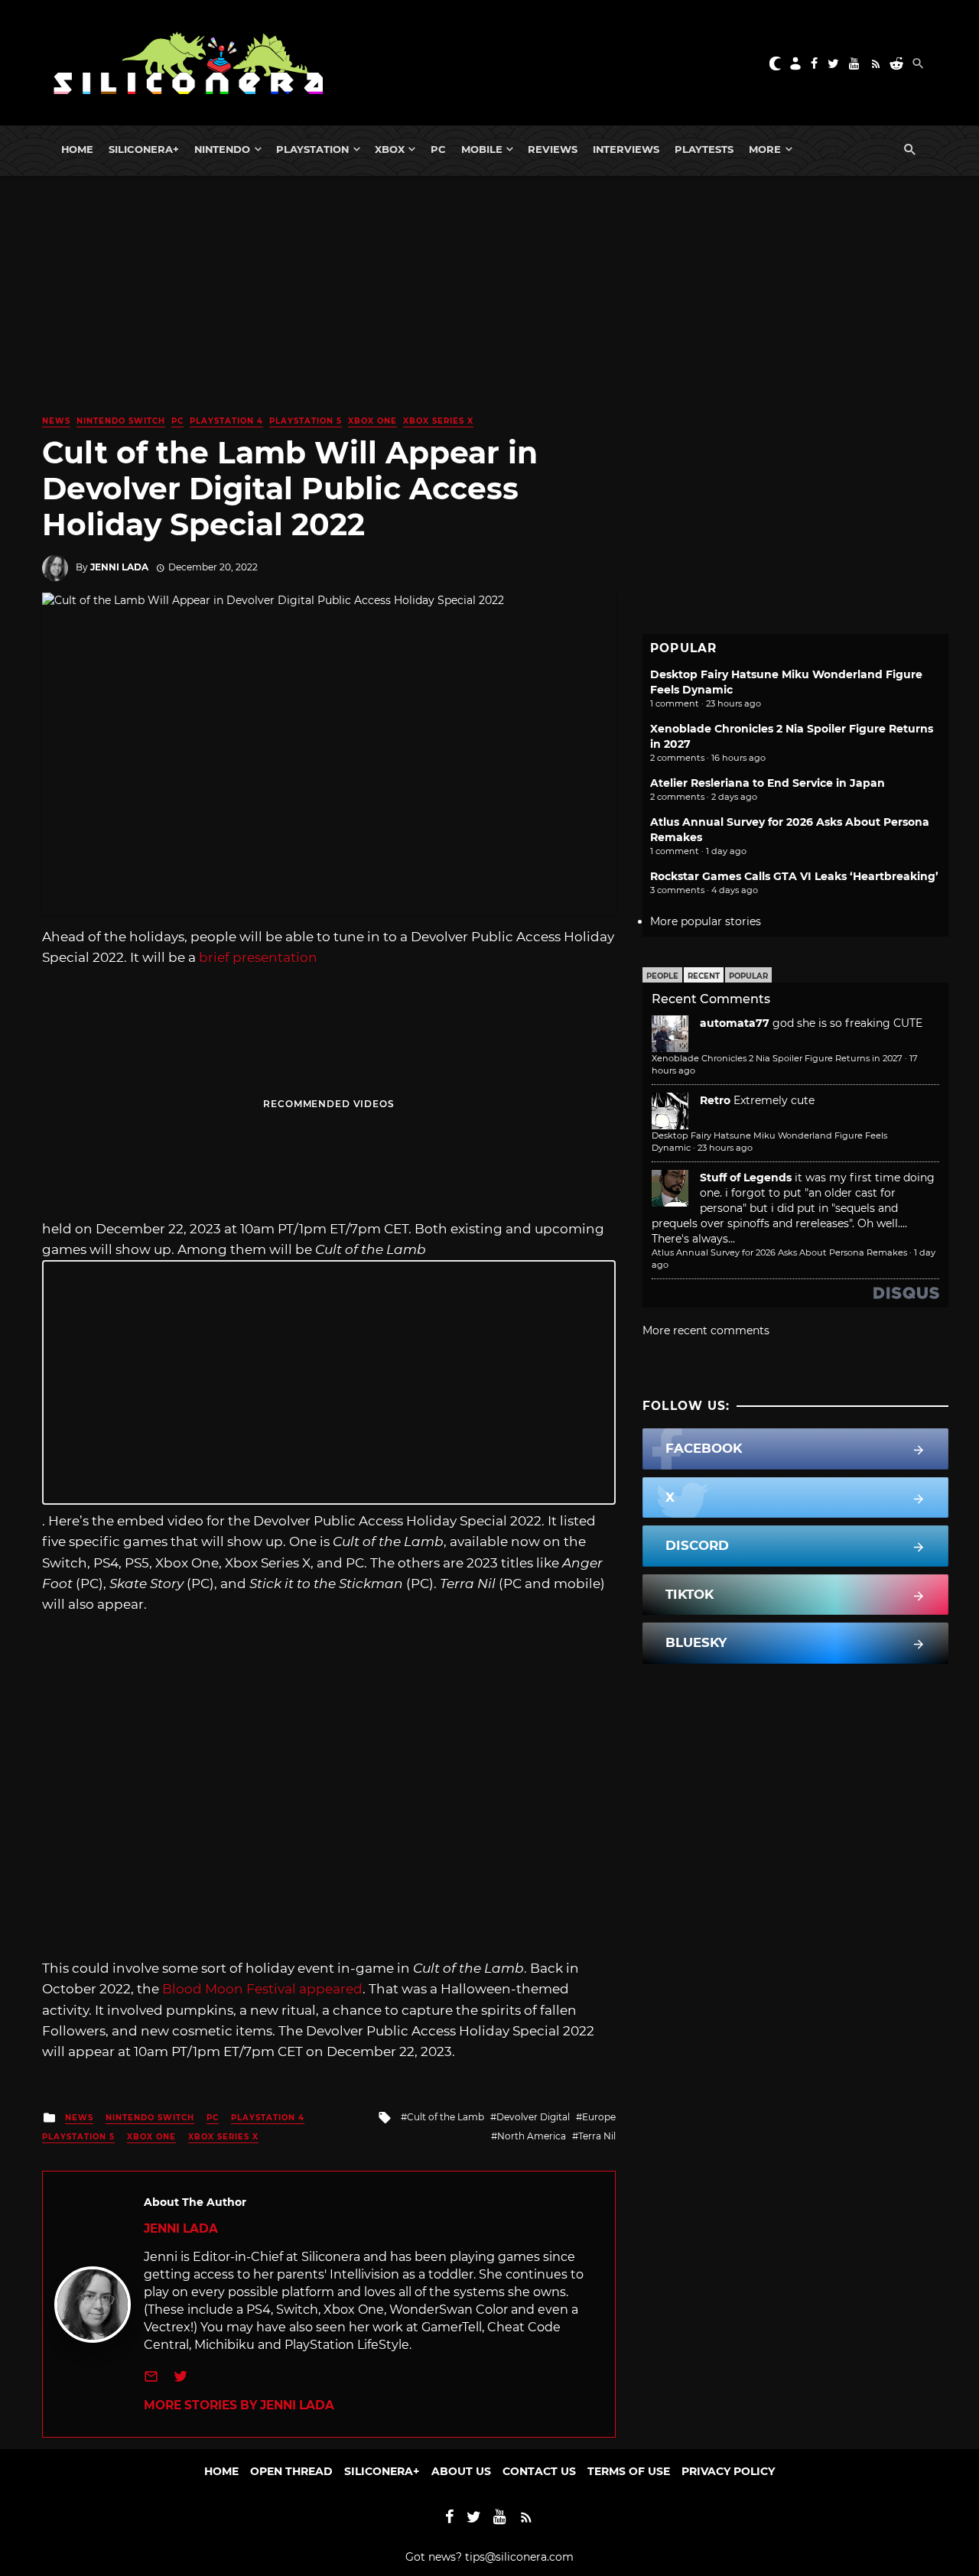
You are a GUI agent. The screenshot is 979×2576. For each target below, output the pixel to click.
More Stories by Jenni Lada (239, 2405)
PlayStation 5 (306, 421)
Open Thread (291, 2471)
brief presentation (258, 957)
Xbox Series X (438, 421)
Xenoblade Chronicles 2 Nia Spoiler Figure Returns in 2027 (777, 1058)
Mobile (482, 149)
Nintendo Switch (121, 421)
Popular (748, 976)
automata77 (735, 1023)
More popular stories (706, 921)
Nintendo (222, 149)
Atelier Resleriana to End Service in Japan (768, 783)
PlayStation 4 (226, 421)
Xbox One (372, 421)
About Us (461, 2471)
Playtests (704, 149)
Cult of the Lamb (446, 2117)
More (765, 149)
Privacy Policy (728, 2471)
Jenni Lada (119, 567)
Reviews (553, 149)
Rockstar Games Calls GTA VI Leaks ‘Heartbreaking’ (794, 876)
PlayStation (312, 149)
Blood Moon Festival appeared (262, 1989)
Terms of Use (629, 2471)
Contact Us (539, 2471)
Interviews (626, 149)
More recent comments (706, 1330)
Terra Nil (597, 2136)
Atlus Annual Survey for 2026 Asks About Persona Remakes (779, 1252)
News (56, 421)
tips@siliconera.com (519, 2557)
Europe (599, 2117)
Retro (715, 1100)
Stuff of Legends (746, 1178)
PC (438, 149)
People (662, 976)
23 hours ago (725, 1148)
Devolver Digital (533, 2117)
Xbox (390, 149)
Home (77, 149)
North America (532, 2136)
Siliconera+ (144, 149)
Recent (704, 976)
